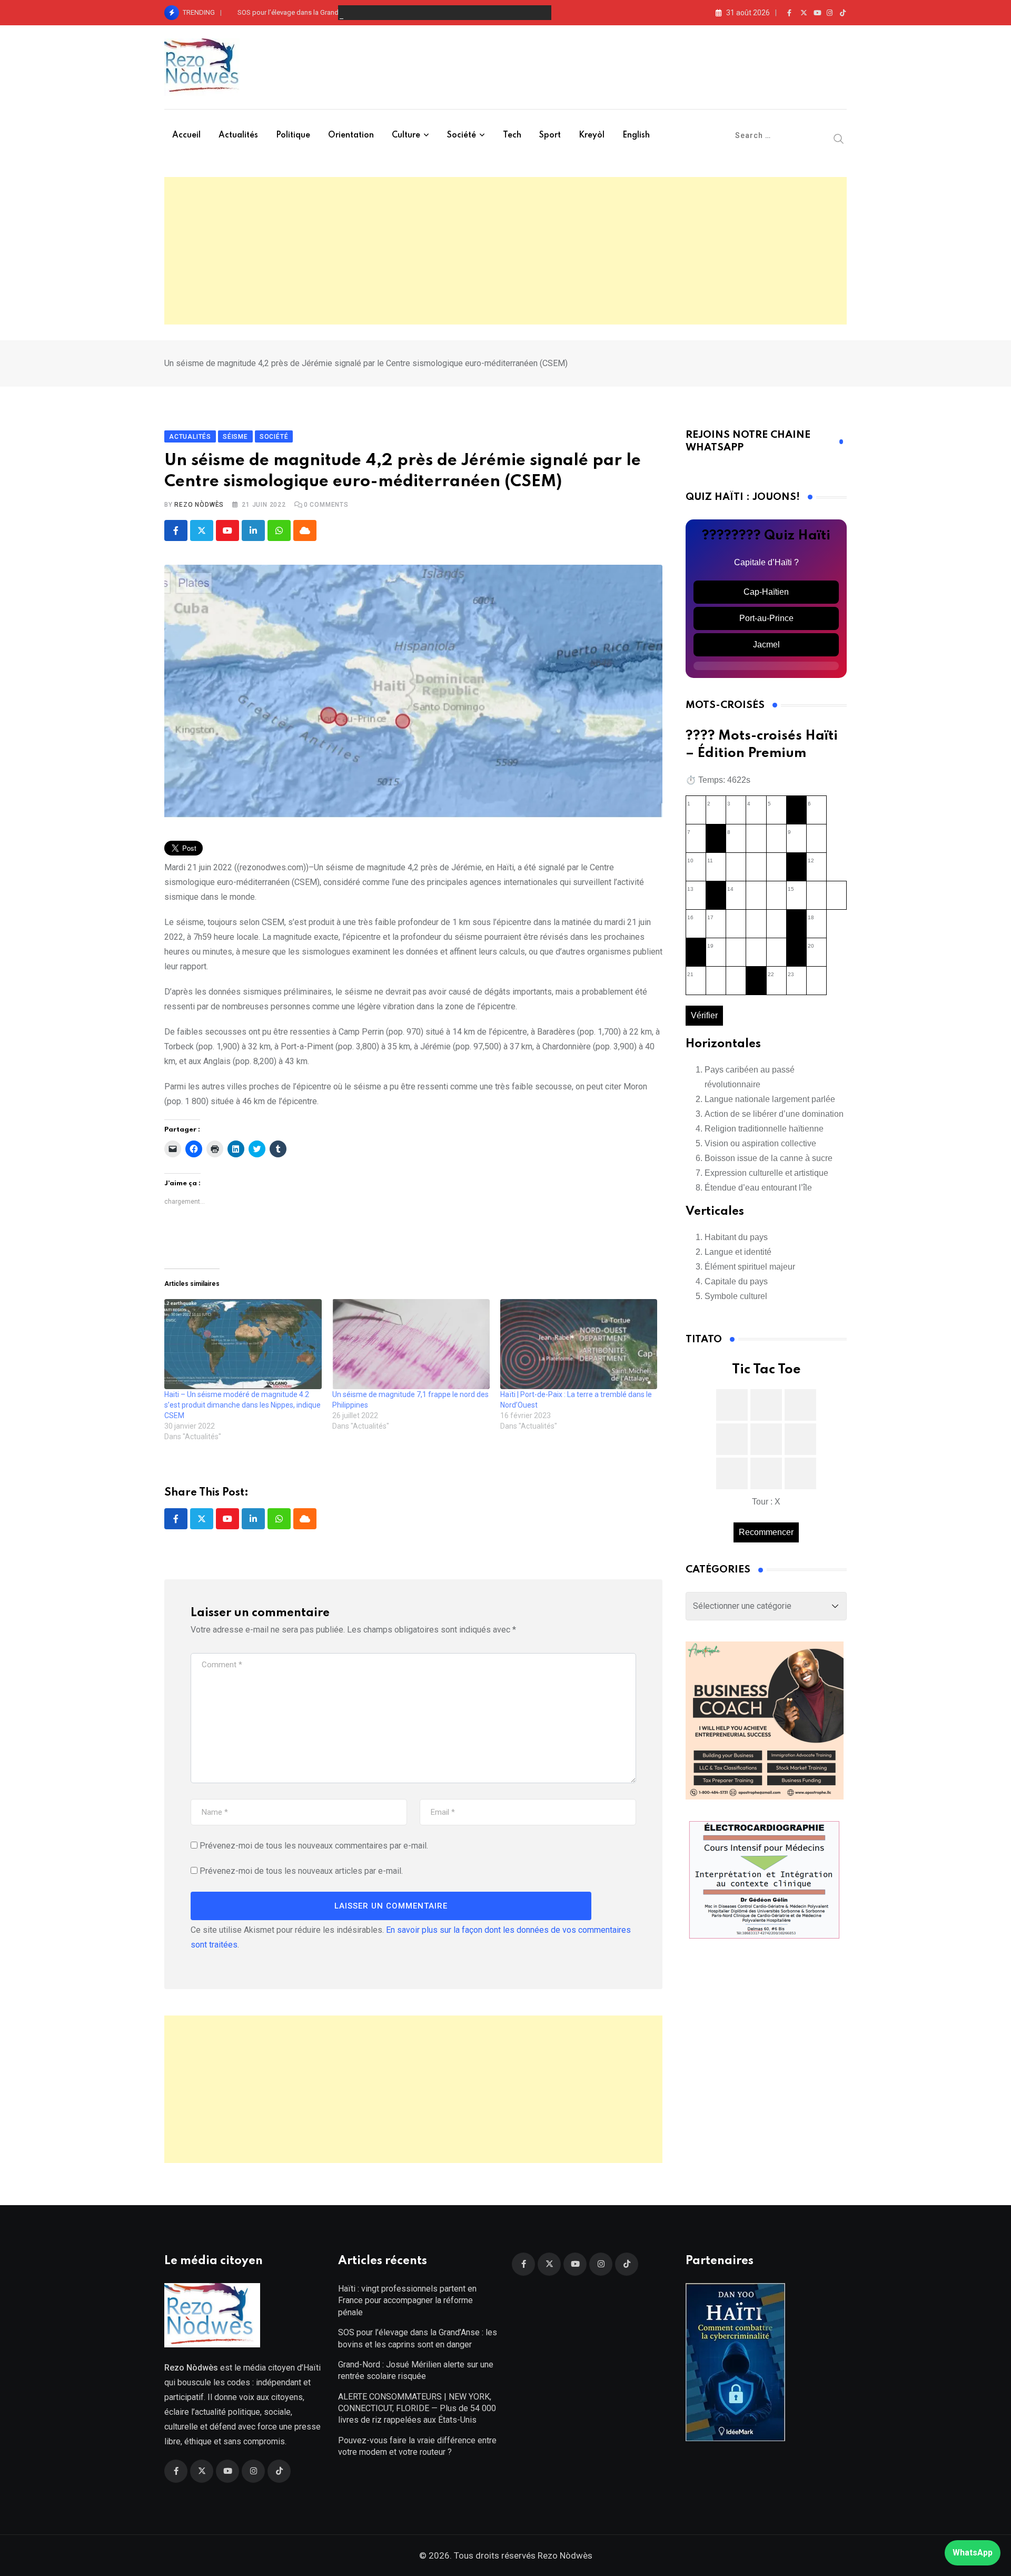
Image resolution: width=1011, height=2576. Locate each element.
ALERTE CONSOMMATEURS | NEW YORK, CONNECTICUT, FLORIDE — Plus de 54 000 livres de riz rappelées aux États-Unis (417, 2408)
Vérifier (704, 1015)
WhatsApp (973, 2553)
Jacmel (766, 645)
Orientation (351, 135)
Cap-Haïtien (766, 592)
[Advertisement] (506, 251)
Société (462, 135)
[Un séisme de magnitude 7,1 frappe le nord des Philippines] (411, 1344)
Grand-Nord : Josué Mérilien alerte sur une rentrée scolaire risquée (416, 2370)
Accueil (186, 135)
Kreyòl (592, 135)
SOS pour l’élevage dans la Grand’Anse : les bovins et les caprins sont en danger (359, 12)
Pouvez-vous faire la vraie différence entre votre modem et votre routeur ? (417, 2446)
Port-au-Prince (766, 618)
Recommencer (766, 1532)
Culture (406, 135)
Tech (512, 135)
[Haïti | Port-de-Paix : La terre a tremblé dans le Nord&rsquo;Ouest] (579, 1344)
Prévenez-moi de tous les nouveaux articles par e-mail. (301, 1871)
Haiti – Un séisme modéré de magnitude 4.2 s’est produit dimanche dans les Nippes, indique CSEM (242, 1405)
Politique (293, 135)
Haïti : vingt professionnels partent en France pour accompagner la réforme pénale (407, 2300)
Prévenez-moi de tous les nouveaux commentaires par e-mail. (314, 1846)
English (636, 135)
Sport (550, 135)
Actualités (238, 135)
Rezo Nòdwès (199, 505)
